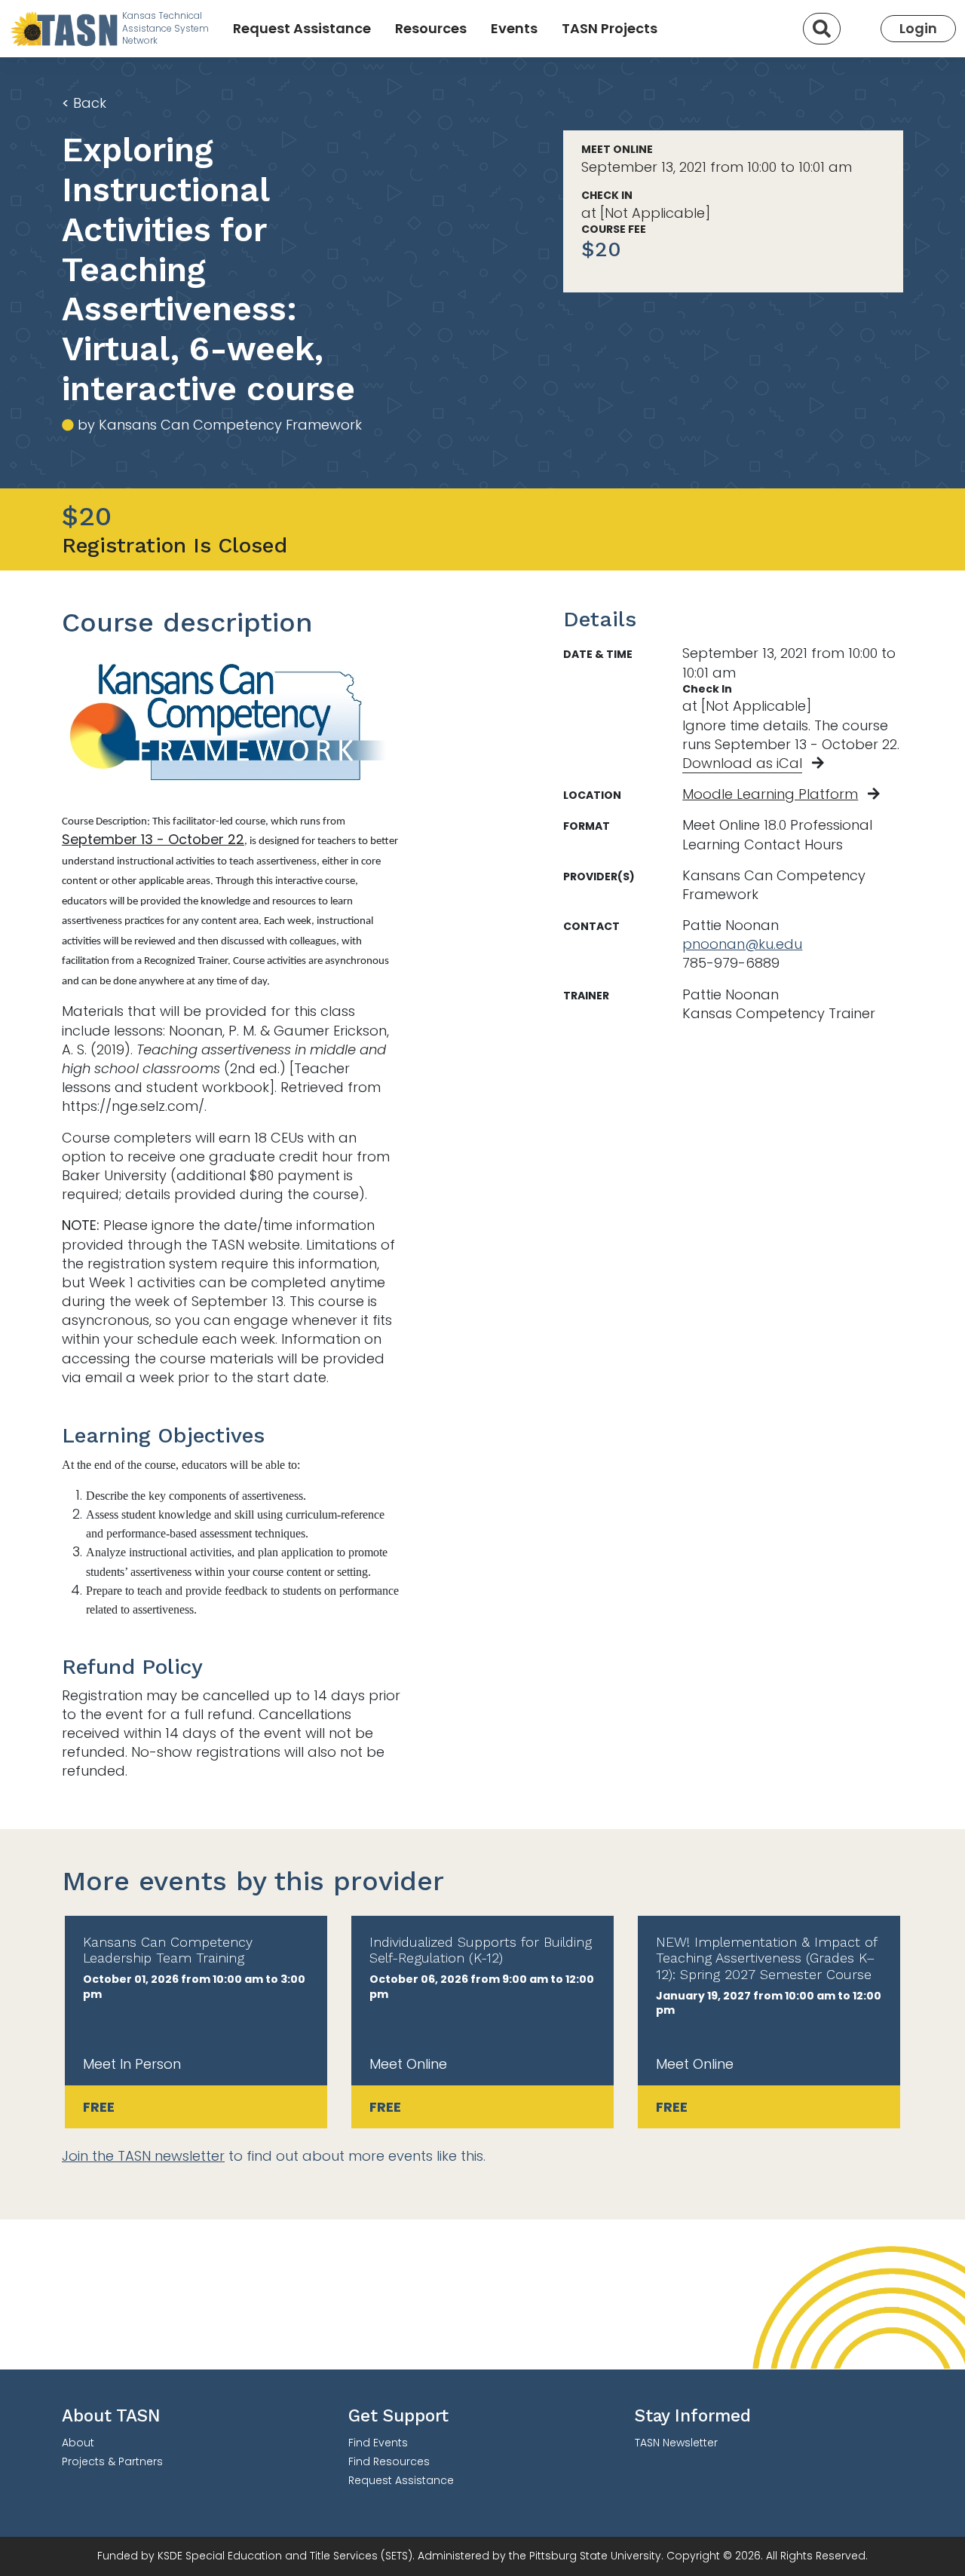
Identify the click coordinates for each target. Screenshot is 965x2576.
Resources (431, 28)
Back (84, 103)
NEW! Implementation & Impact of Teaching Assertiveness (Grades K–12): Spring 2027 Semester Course (766, 1958)
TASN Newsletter (676, 2443)
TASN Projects (610, 28)
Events (514, 28)
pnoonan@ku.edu (742, 944)
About (78, 2443)
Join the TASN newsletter (143, 2156)
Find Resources (389, 2461)
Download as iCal (742, 763)
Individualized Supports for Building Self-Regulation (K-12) (481, 1950)
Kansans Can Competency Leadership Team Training (168, 1950)
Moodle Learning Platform (770, 794)
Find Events (378, 2443)
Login (918, 28)
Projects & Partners (112, 2461)
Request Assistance (302, 28)
